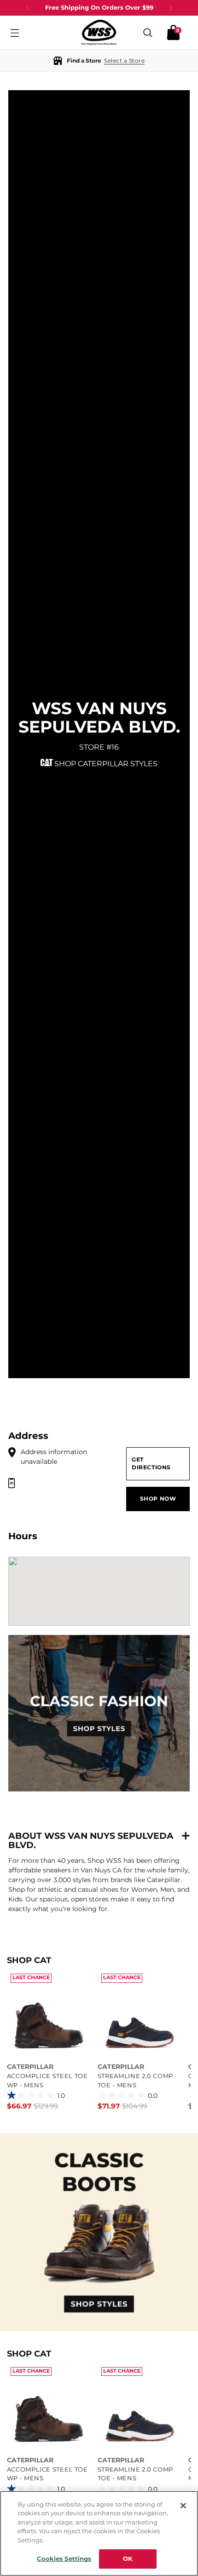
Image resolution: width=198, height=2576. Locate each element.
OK (128, 2559)
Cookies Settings (64, 2559)
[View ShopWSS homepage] (99, 32)
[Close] (183, 2506)
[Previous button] (28, 8)
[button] (99, 61)
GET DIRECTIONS (151, 1464)
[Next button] (171, 8)
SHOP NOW (158, 1499)
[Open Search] (148, 32)
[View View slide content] (99, 2232)
